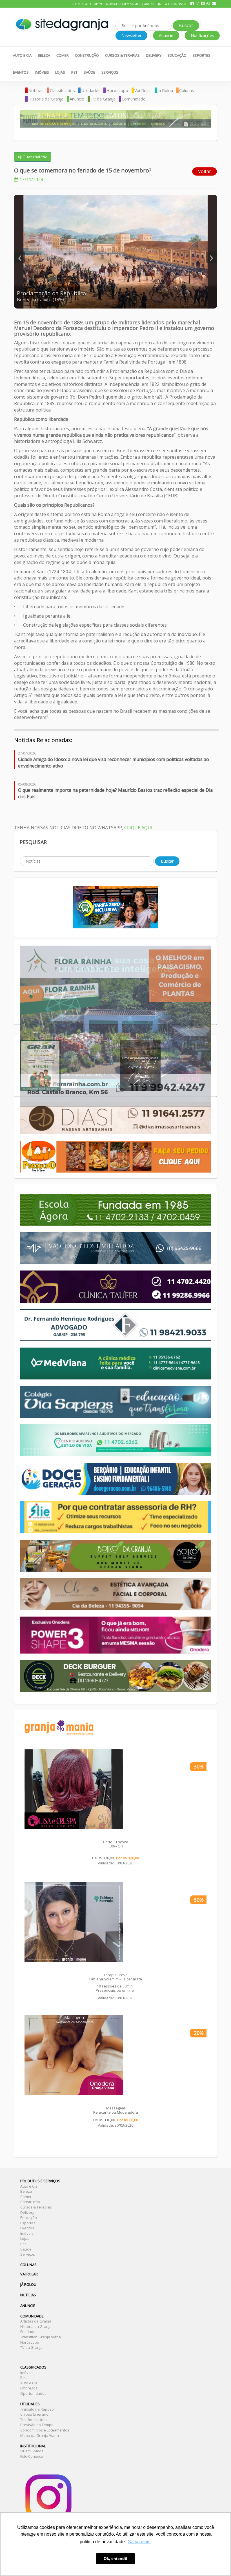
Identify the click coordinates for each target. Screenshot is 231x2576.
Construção (87, 55)
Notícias (36, 90)
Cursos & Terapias (122, 55)
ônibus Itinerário (34, 2414)
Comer (63, 55)
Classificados (62, 90)
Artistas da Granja (36, 2321)
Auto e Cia (22, 55)
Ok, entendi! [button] (115, 2558)
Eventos (21, 72)
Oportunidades (33, 2393)
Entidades (29, 2332)
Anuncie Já (152, 4)
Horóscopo (117, 90)
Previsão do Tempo (37, 2425)
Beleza (44, 55)
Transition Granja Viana (41, 2337)
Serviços (110, 72)
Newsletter (131, 35)
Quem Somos (131, 4)
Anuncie (166, 35)
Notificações (202, 35)
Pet (74, 72)
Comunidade (134, 99)
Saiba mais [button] (139, 2542)
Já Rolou (165, 90)
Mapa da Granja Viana (40, 2435)
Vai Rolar (143, 90)
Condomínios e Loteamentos (45, 2430)
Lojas (60, 72)
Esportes (202, 55)
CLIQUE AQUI (138, 828)
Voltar (205, 171)
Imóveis (42, 72)
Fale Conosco (175, 4)
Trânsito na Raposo (37, 2409)
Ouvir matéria (34, 157)
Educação (177, 55)
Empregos (29, 2388)
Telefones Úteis (34, 2420)
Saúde (89, 72)
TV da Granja (103, 99)
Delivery (154, 55)
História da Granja (46, 99)
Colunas (187, 90)
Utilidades (91, 90)
